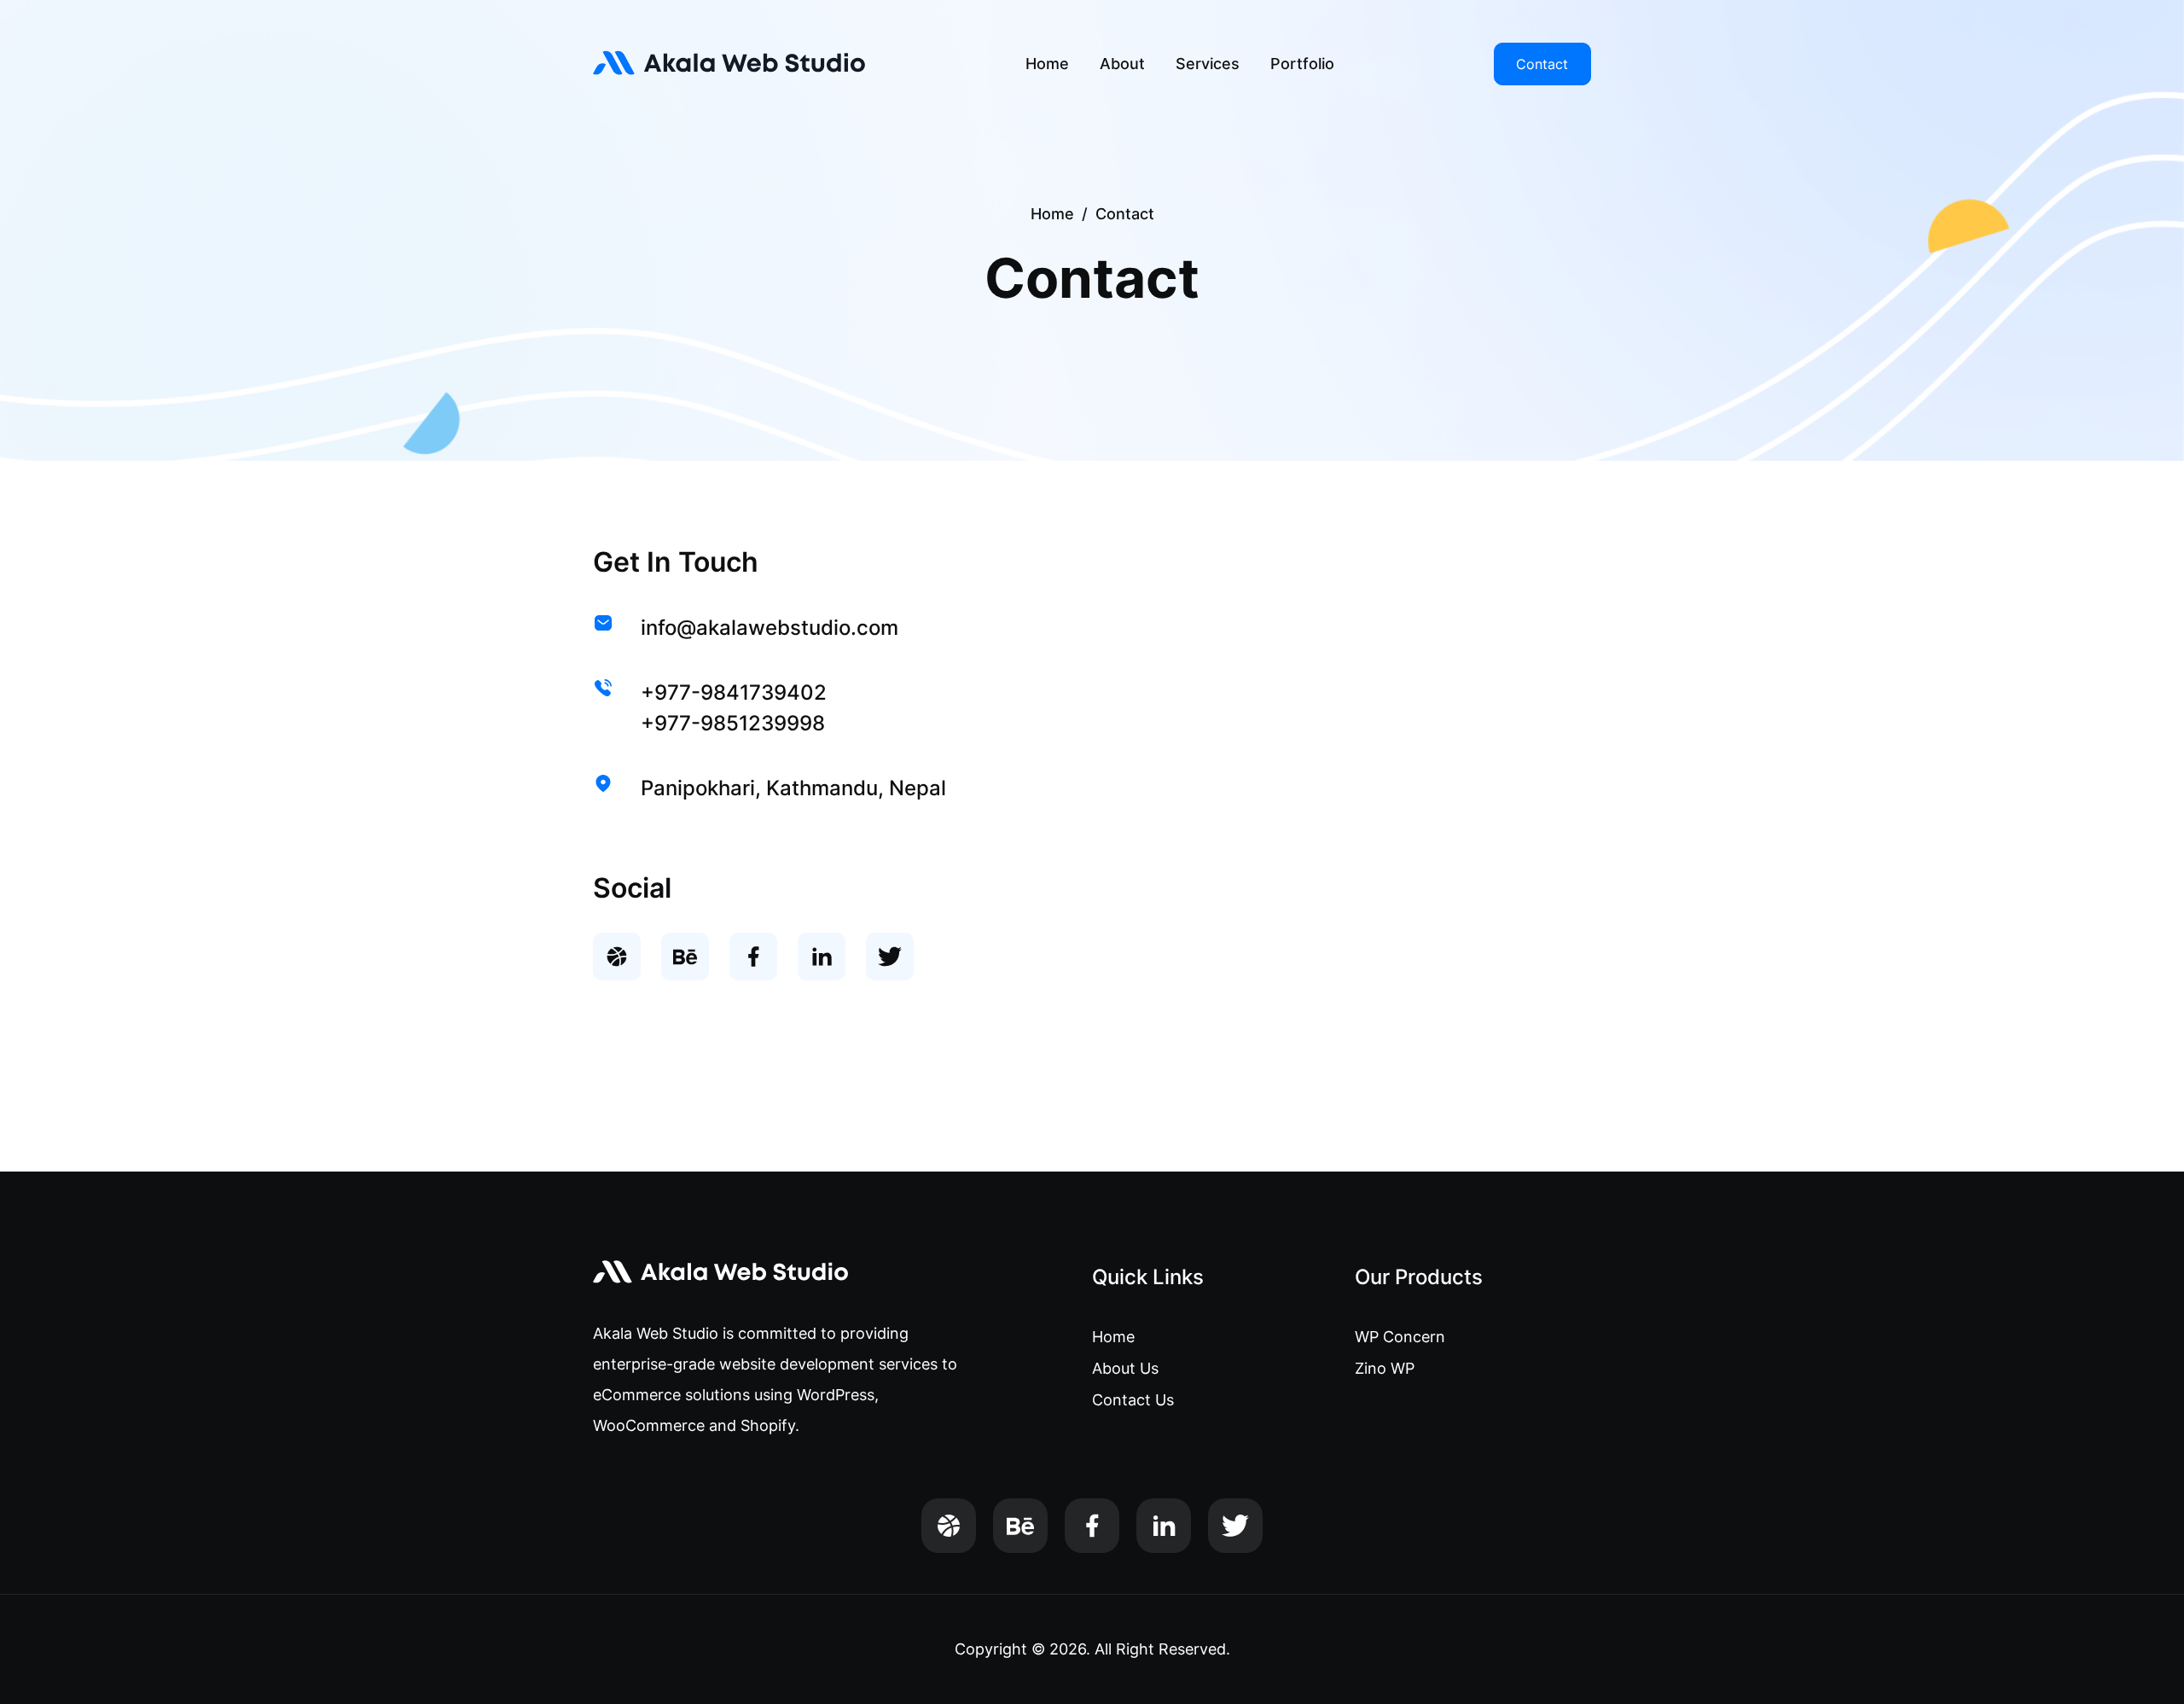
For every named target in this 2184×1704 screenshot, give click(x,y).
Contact (1542, 64)
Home (1047, 64)
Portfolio (1302, 64)
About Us (1125, 1368)
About (1122, 64)
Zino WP (1385, 1368)
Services (1208, 64)
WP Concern (1400, 1337)
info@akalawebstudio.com (770, 628)
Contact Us (1133, 1400)
